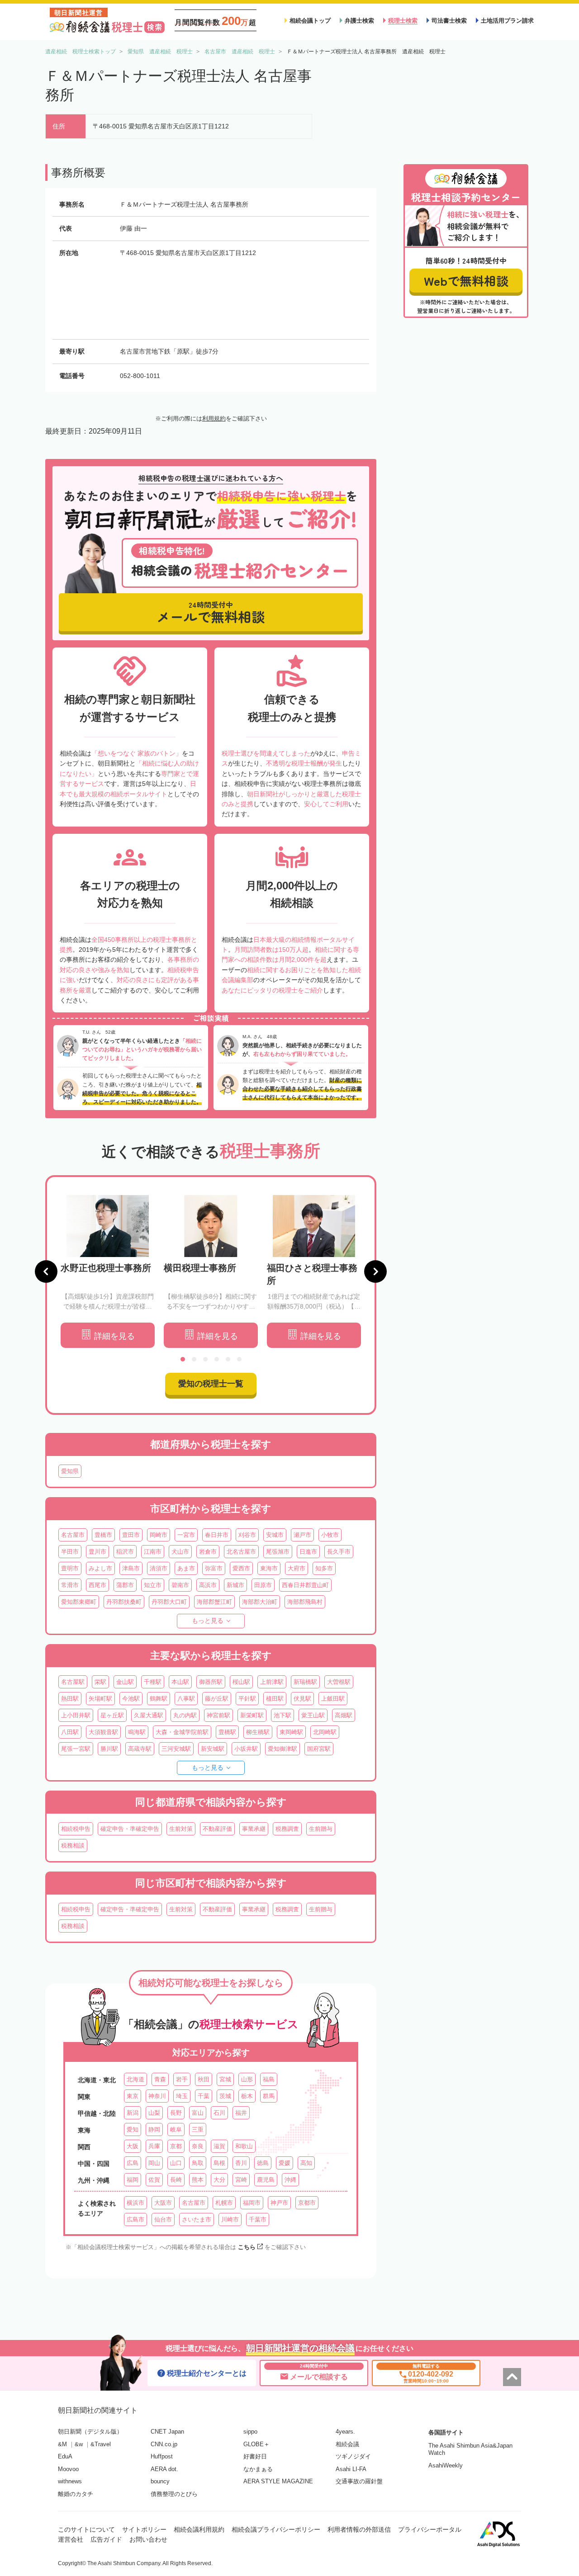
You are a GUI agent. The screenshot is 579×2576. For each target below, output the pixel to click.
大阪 (133, 2146)
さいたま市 (197, 2219)
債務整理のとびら (174, 2494)
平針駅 (247, 1699)
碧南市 (180, 1585)
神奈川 (157, 2096)
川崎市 (230, 2219)
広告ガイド (106, 2539)
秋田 (204, 2079)
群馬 (269, 2096)
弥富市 (214, 1568)
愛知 (133, 2129)
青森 (160, 2079)
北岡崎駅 (325, 1732)
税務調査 (287, 1829)
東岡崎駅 (291, 1732)
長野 (176, 2113)
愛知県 (70, 1471)
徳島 (263, 2163)
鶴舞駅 (159, 1699)
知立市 (153, 1585)
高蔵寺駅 (140, 1749)
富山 (198, 2113)
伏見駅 (302, 1699)
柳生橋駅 (258, 1732)
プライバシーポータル (430, 2529)
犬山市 (180, 1552)
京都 (176, 2146)
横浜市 (135, 2203)
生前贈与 (321, 1829)
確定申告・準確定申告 (130, 1829)
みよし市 (100, 1568)
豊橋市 (103, 1535)
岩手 (182, 2079)
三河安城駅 (176, 1749)
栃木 (247, 2096)
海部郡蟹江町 (214, 1602)
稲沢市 (125, 1552)
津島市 (131, 1568)
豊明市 (70, 1568)
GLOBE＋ (256, 2444)
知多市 (324, 1568)
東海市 (269, 1568)
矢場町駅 (100, 1699)
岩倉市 (208, 1552)
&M (62, 2444)
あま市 (186, 1568)
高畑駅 (344, 1715)
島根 (219, 2163)
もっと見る (208, 1621)
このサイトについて (86, 2529)
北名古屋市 (241, 1552)
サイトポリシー (144, 2529)
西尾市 (97, 1585)
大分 (219, 2180)
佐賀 (154, 2180)
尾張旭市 (278, 1552)
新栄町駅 (252, 1715)
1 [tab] (183, 1359)
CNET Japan (167, 2432)
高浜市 (208, 1585)
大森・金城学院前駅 (182, 1732)
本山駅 (180, 1682)
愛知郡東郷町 (79, 1602)
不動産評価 (217, 1829)
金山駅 (125, 1682)
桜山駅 (241, 1682)
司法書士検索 (449, 21)
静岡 (154, 2129)
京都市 (307, 2203)
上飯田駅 (333, 1699)
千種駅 (153, 1682)
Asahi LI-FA (351, 2469)
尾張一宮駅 (76, 1749)
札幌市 (224, 2203)
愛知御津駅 (282, 1749)
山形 (247, 2079)
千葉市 (258, 2219)
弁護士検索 (359, 21)
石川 (219, 2113)
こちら (247, 2247)
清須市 (159, 1568)
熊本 (198, 2180)
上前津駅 (272, 1682)
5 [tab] (228, 1359)
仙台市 (163, 2219)
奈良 (198, 2146)
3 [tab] (205, 1359)
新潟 (133, 2113)
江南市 (153, 1552)
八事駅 (186, 1699)
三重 (198, 2129)
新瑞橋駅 (305, 1682)
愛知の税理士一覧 (211, 1384)
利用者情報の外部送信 (359, 2529)
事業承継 (254, 1829)
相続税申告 (76, 1829)
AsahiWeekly (446, 2465)
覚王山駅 (313, 1715)
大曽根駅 (339, 1682)
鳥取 (198, 2163)
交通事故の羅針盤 (359, 2481)
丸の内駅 (185, 1715)
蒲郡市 (125, 1585)
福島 (269, 2079)
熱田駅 (70, 1699)
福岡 (133, 2180)
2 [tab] (194, 1359)
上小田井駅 (76, 1715)
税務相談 (73, 1846)
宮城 (225, 2079)
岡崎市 (159, 1535)
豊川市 (97, 1552)
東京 (133, 2096)
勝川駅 (109, 1749)
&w (79, 2444)
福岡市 (252, 2203)
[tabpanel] (108, 1272)
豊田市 (131, 1535)
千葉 (204, 2096)
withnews (70, 2481)
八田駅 (70, 1732)
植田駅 (275, 1699)
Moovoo (68, 2469)
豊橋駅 (227, 1732)
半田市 (70, 1552)
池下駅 (282, 1715)
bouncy (160, 2481)
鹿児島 (266, 2180)
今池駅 (131, 1699)
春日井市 (217, 1535)
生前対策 (181, 1829)
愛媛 (285, 2163)
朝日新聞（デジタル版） (90, 2432)
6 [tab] (239, 1359)
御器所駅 (211, 1682)
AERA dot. (164, 2469)
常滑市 (70, 1585)
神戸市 (279, 2203)
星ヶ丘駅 (112, 1715)
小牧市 (330, 1535)
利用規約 (214, 418)
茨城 (225, 2096)
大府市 (297, 1568)
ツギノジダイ (353, 2456)
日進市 (308, 1552)
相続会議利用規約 (199, 2529)
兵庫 (154, 2146)
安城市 (275, 1535)
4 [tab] (217, 1359)
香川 (241, 2163)
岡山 (154, 2163)
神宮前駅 (218, 1715)
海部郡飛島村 (305, 1602)
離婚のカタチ (76, 2494)
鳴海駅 (137, 1732)
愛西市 (241, 1568)
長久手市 (339, 1552)
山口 (176, 2163)
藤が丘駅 (217, 1699)
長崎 (176, 2180)
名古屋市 (73, 1535)
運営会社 (71, 2539)
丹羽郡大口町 (169, 1602)
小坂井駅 (246, 1749)
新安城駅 (213, 1749)
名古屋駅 (73, 1682)
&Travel (101, 2444)
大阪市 (163, 2203)
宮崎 (241, 2180)
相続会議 (347, 2444)
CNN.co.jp (164, 2444)
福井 (241, 2113)
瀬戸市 (302, 1535)
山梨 (154, 2113)
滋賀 (219, 2146)
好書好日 (255, 2456)
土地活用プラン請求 (507, 21)
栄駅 (100, 1682)
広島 (133, 2163)
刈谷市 (247, 1535)
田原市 (263, 1585)
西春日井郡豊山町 (305, 1585)
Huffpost (162, 2456)
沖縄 (290, 2180)
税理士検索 (403, 21)
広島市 (135, 2219)
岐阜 (176, 2129)
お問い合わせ (148, 2539)
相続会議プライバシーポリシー (276, 2529)
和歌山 (244, 2146)
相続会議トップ (310, 21)
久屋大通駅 (149, 1715)
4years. (345, 2432)
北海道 (135, 2079)
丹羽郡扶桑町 (124, 1602)
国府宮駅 (319, 1749)
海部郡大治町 (260, 1602)
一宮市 (186, 1535)
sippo (250, 2432)
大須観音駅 (103, 1732)
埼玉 (182, 2096)
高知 (306, 2163)
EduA (65, 2456)
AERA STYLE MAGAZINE (278, 2481)
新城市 (235, 1585)
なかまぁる (258, 2469)
